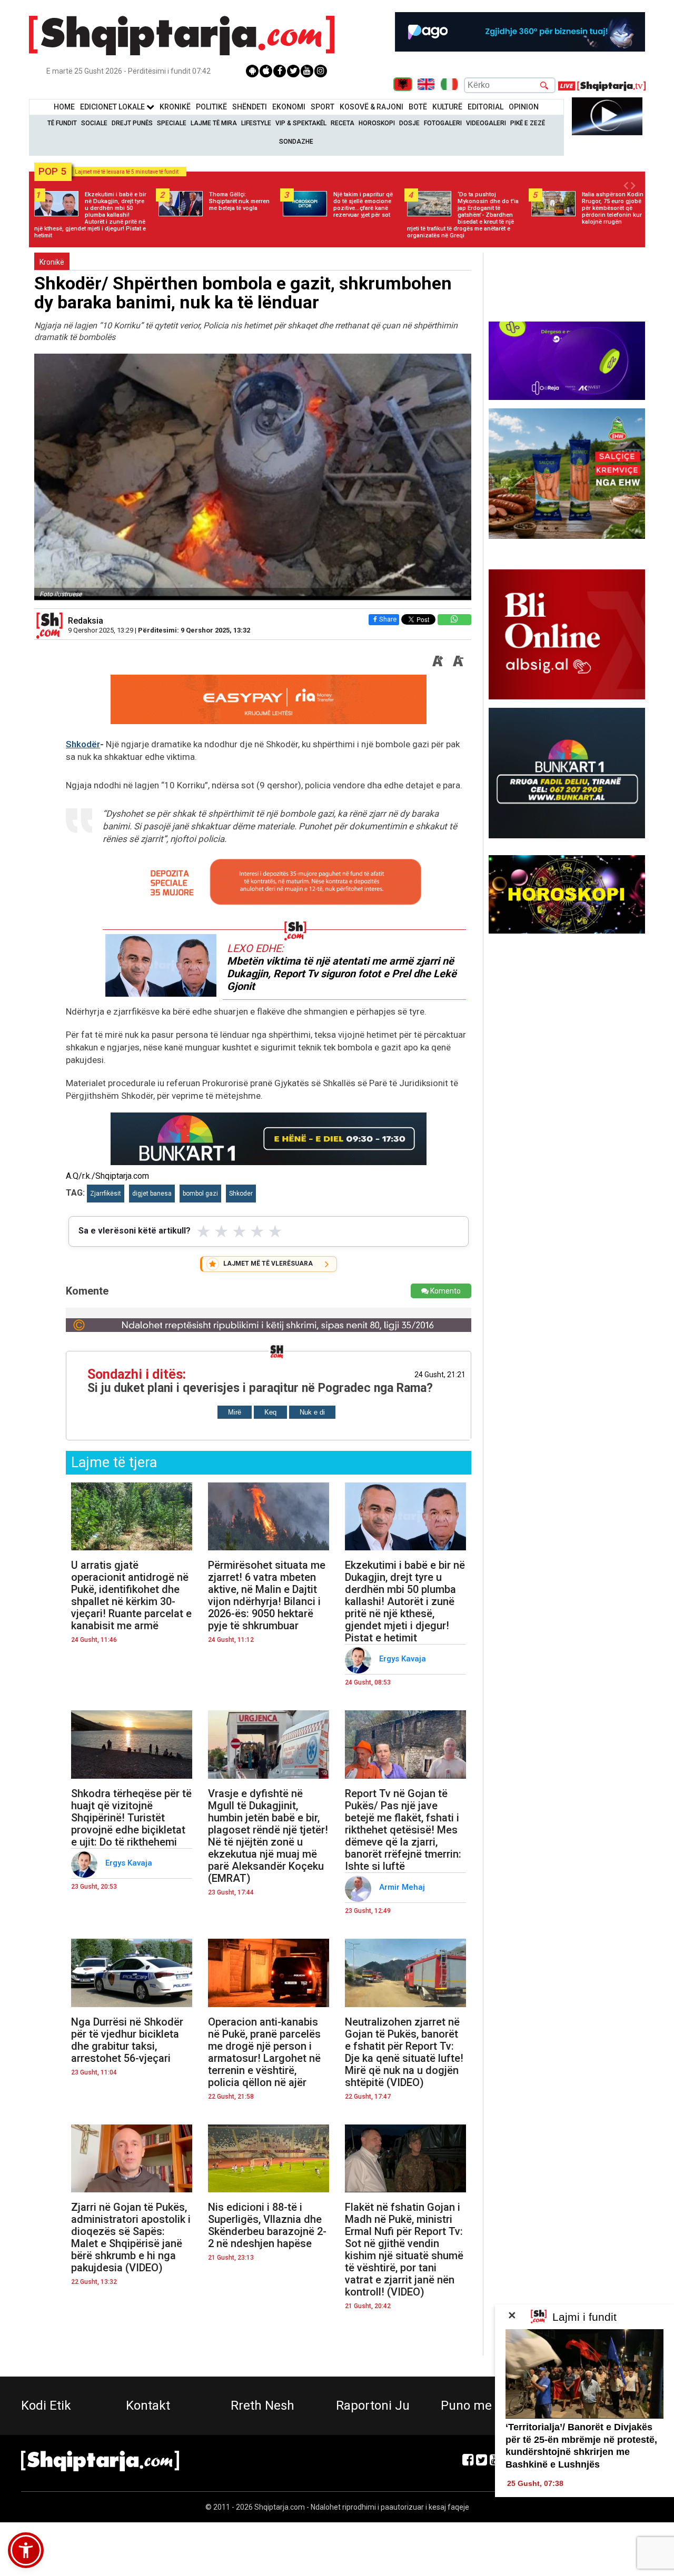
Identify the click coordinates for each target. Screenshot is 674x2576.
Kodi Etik (46, 2405)
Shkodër (83, 744)
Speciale (172, 123)
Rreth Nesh (262, 2405)
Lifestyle (256, 123)
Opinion (524, 107)
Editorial (485, 107)
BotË (418, 107)
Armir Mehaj (403, 1887)
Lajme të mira (214, 123)
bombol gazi (200, 1194)
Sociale (94, 123)
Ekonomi (289, 107)
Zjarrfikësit (106, 1194)
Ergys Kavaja (404, 1659)
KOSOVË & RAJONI (371, 107)
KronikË (175, 107)
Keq (270, 1412)
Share (388, 619)
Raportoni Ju (373, 2405)
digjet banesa (152, 1194)
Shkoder (241, 1194)
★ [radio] (204, 1231)
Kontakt (148, 2405)
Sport (323, 107)
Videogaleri (486, 123)
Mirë (235, 1412)
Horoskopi (377, 123)
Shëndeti (250, 107)
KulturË (447, 107)
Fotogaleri (443, 123)
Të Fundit (62, 123)
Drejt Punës (132, 123)
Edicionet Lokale (113, 107)
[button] (26, 2550)
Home (64, 107)
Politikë (211, 107)
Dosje (409, 123)
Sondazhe (296, 142)
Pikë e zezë (528, 123)
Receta (343, 123)
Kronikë (52, 262)
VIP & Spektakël (301, 123)
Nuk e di (312, 1412)
